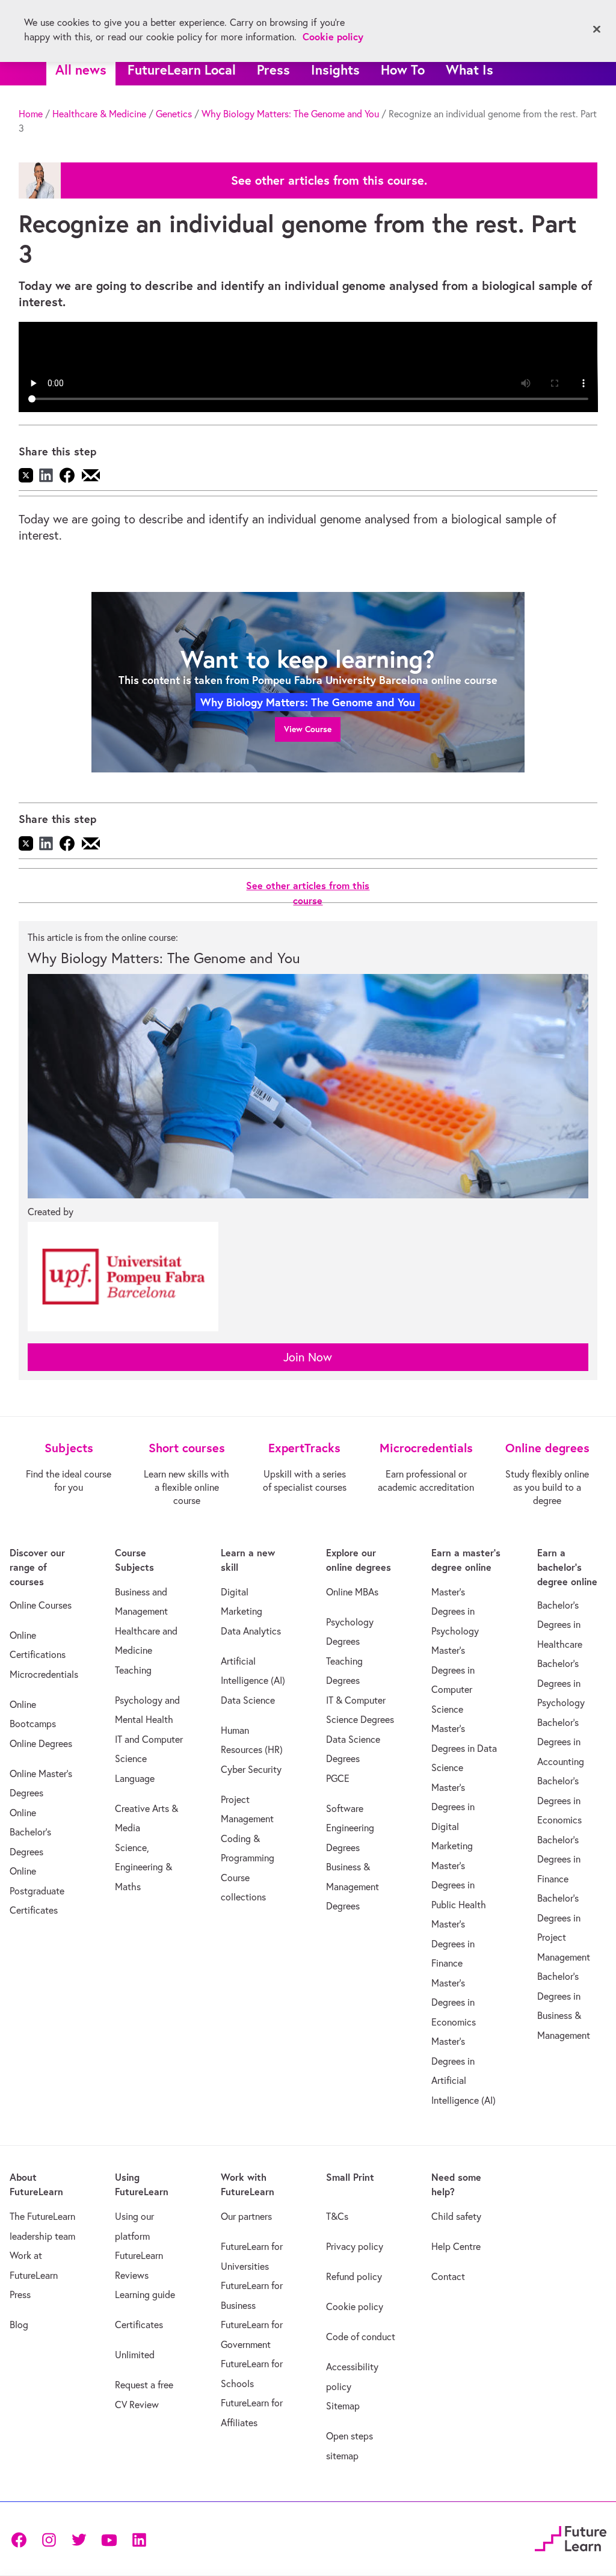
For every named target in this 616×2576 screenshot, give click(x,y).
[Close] (597, 29)
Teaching (133, 1670)
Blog (19, 2325)
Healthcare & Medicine (99, 114)
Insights (335, 69)
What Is (470, 69)
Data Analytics (251, 1631)
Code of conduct (361, 2337)
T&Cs (337, 2216)
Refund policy (354, 2276)
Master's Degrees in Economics (454, 2002)
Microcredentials (44, 1674)
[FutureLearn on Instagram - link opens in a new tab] (49, 2539)
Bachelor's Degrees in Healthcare (560, 1625)
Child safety (456, 2216)
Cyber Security (251, 1769)
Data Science (248, 1700)
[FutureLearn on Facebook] (22, 2539)
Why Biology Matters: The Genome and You (290, 114)
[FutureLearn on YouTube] (109, 2539)
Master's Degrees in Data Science (464, 1748)
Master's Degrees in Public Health (459, 1885)
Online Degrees (41, 1743)
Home (31, 114)
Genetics (174, 114)
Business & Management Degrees (353, 1886)
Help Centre (456, 2246)
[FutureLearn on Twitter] (79, 2539)
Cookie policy (355, 2306)
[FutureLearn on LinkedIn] (139, 2539)
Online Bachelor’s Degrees (30, 1832)
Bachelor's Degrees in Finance (559, 1859)
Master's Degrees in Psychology (455, 1611)
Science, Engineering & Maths (143, 1867)
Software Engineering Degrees (350, 1828)
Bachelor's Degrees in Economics (559, 1800)
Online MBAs (352, 1592)
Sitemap (343, 2406)
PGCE (338, 1778)
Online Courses (41, 1605)
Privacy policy (355, 2246)
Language (135, 1778)
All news (81, 69)
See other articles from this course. (329, 180)
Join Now (308, 1357)
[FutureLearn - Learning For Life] (571, 2537)
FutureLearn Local (182, 69)
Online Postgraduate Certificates (37, 1890)
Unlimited (135, 2355)
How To (403, 69)
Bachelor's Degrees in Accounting (561, 1742)
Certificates (139, 2325)
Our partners (246, 2216)
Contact (448, 2276)
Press (273, 69)
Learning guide (145, 2294)
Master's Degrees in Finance (453, 1943)
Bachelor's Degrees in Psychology (561, 1683)
